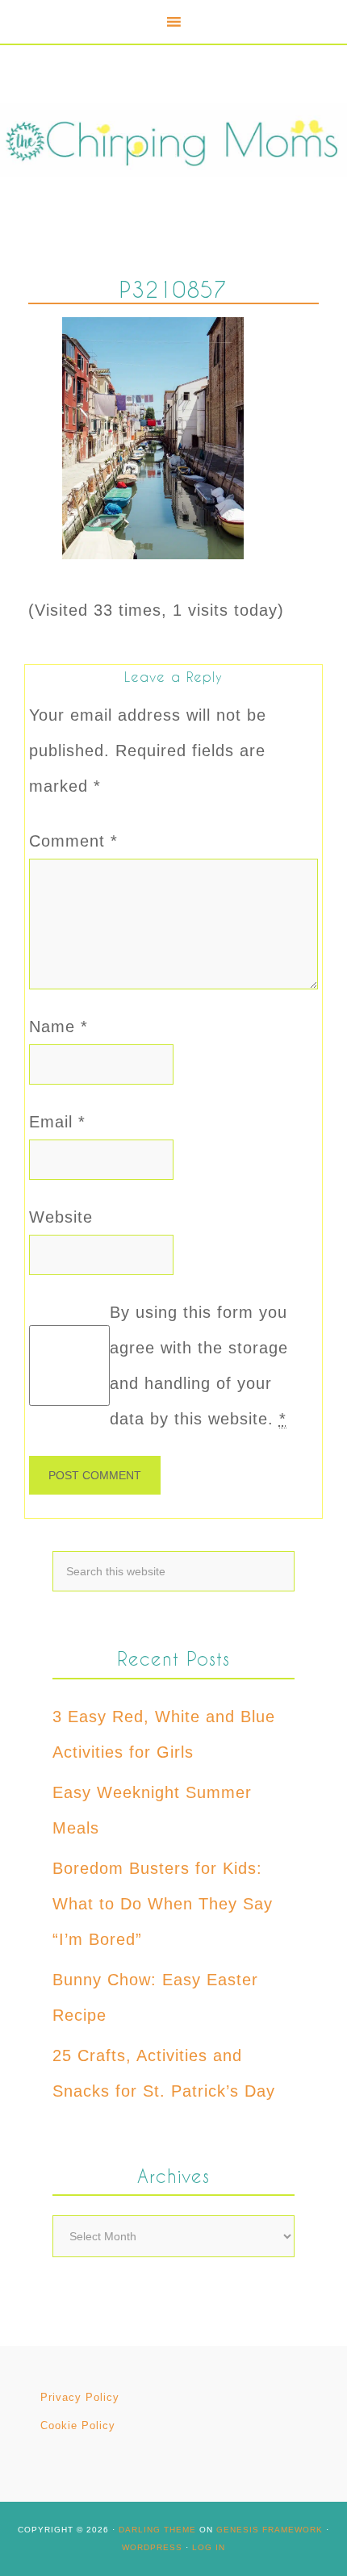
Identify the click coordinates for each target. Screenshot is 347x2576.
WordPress (152, 2547)
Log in (209, 2547)
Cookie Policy (78, 2425)
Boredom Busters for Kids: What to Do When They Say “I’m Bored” (163, 1904)
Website (61, 1217)
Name (59, 1027)
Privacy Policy (80, 2397)
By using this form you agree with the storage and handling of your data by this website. (199, 1365)
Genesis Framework (270, 2530)
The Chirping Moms (173, 140)
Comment (73, 841)
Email (57, 1122)
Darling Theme (157, 2530)
